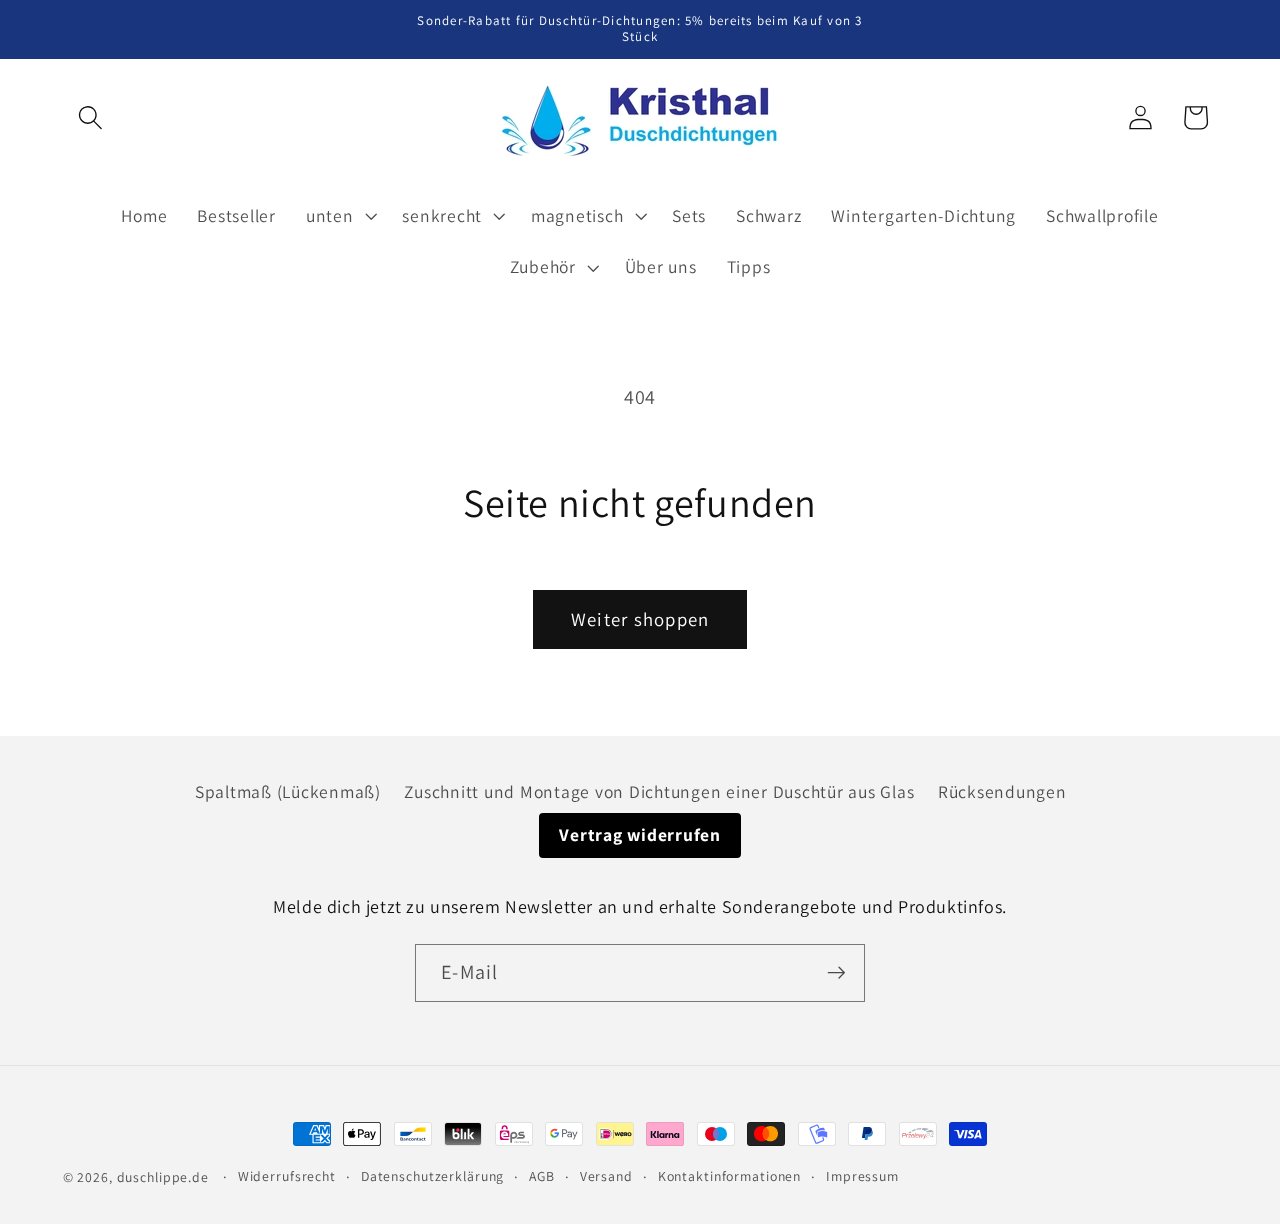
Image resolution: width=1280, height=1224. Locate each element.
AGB (542, 1176)
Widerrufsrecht (287, 1176)
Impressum (862, 1176)
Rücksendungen (1002, 791)
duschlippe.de (163, 1177)
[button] (90, 117)
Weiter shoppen (640, 619)
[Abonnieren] (836, 973)
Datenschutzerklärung (433, 1176)
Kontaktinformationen (730, 1176)
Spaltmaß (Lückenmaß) (288, 791)
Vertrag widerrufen (640, 834)
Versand (606, 1176)
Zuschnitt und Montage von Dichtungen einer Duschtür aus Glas (659, 791)
